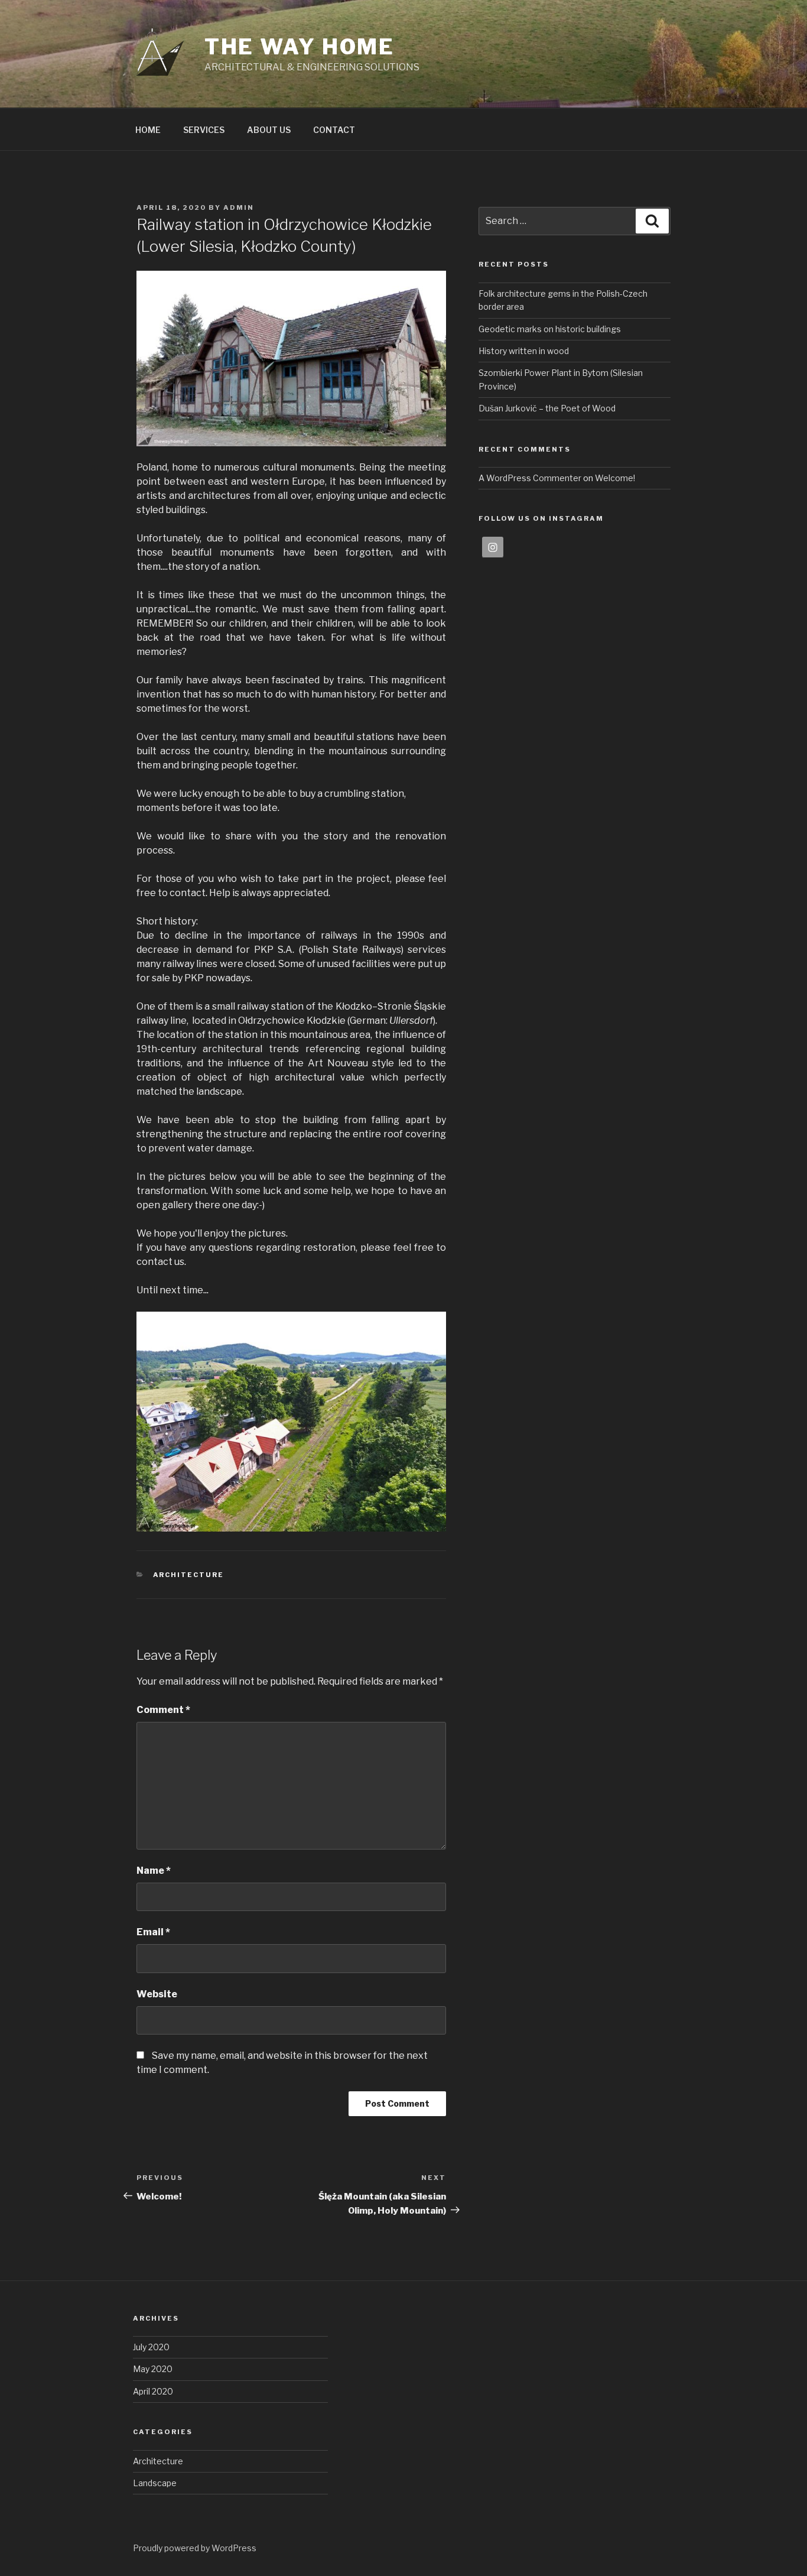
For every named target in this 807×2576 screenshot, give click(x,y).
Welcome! (615, 478)
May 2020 (153, 2369)
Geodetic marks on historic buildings (550, 329)
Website (157, 1994)
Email (153, 1932)
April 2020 (153, 2391)
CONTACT (334, 130)
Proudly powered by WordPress (195, 2548)
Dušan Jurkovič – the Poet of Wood (547, 408)
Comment (163, 1710)
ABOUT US (269, 130)
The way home (300, 47)
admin (239, 207)
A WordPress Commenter (530, 478)
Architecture (189, 1575)
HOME (148, 130)
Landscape (155, 2483)
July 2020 (151, 2347)
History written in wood (524, 351)
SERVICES (204, 130)
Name (154, 1871)
